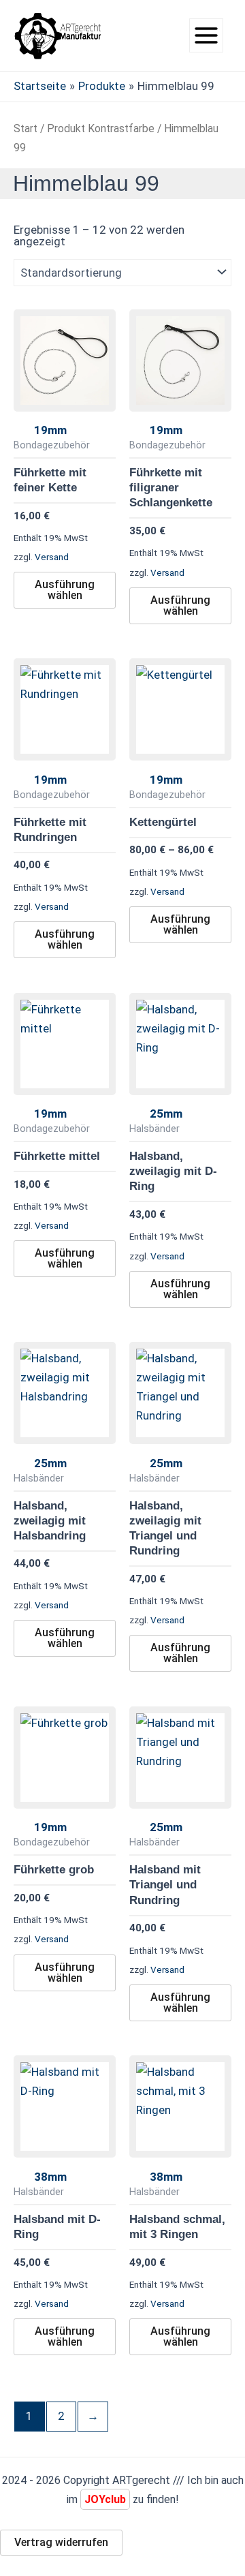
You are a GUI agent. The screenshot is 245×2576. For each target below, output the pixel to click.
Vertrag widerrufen (61, 2542)
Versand (52, 557)
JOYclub (105, 2499)
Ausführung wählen (65, 590)
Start (26, 128)
